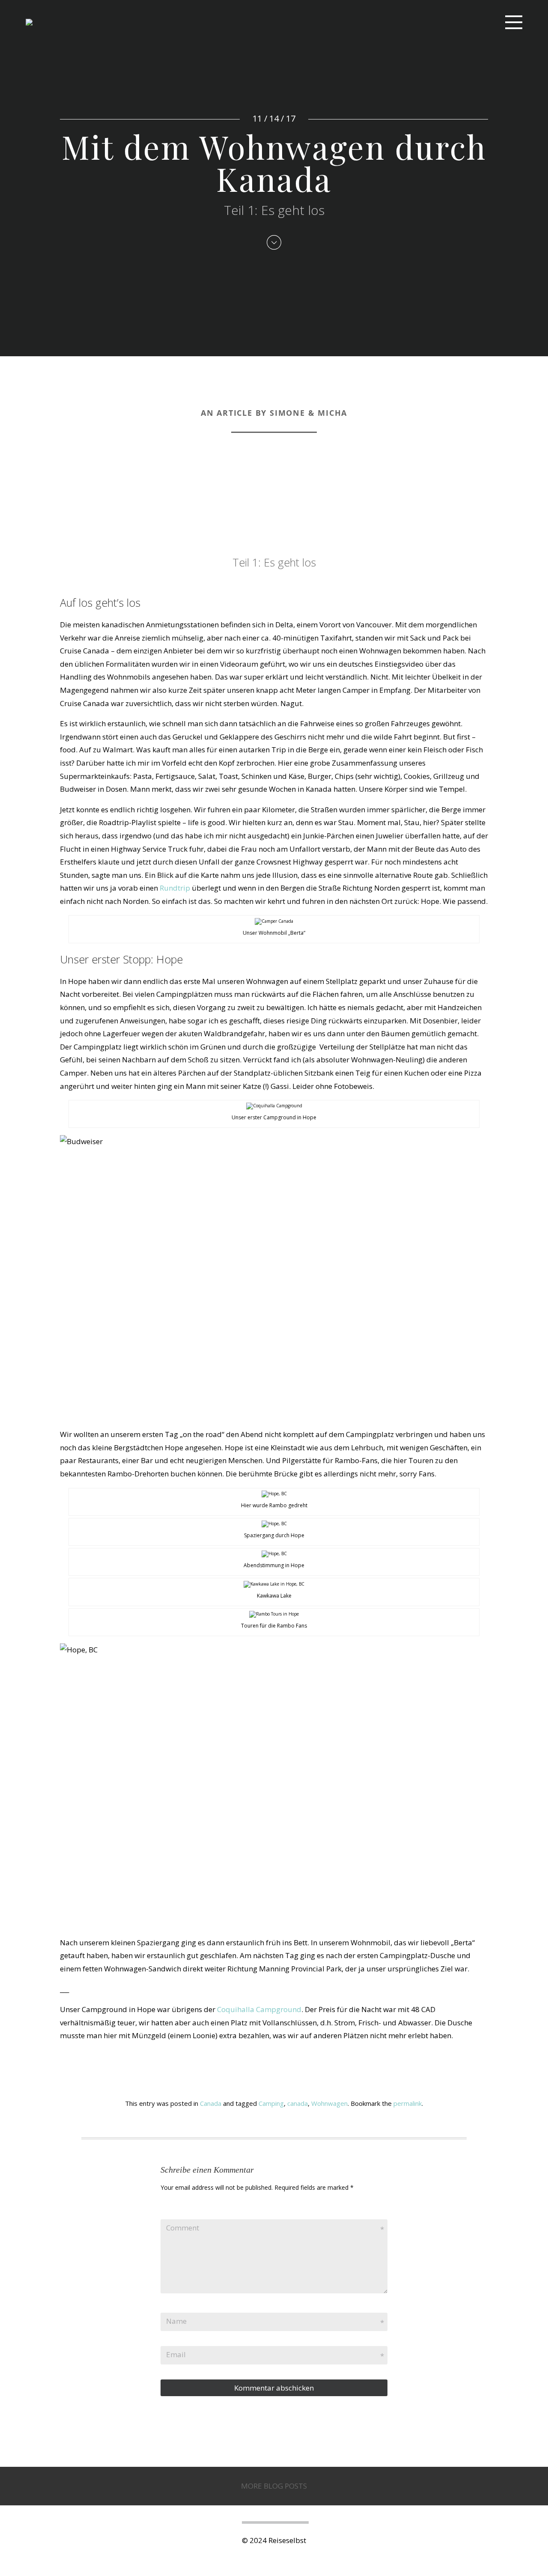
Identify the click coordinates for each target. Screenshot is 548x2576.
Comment (183, 2228)
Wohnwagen (329, 2103)
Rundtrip (175, 888)
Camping (271, 2103)
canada (298, 2103)
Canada (211, 2103)
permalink (408, 2103)
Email (176, 2354)
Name (176, 2321)
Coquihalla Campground (259, 2009)
